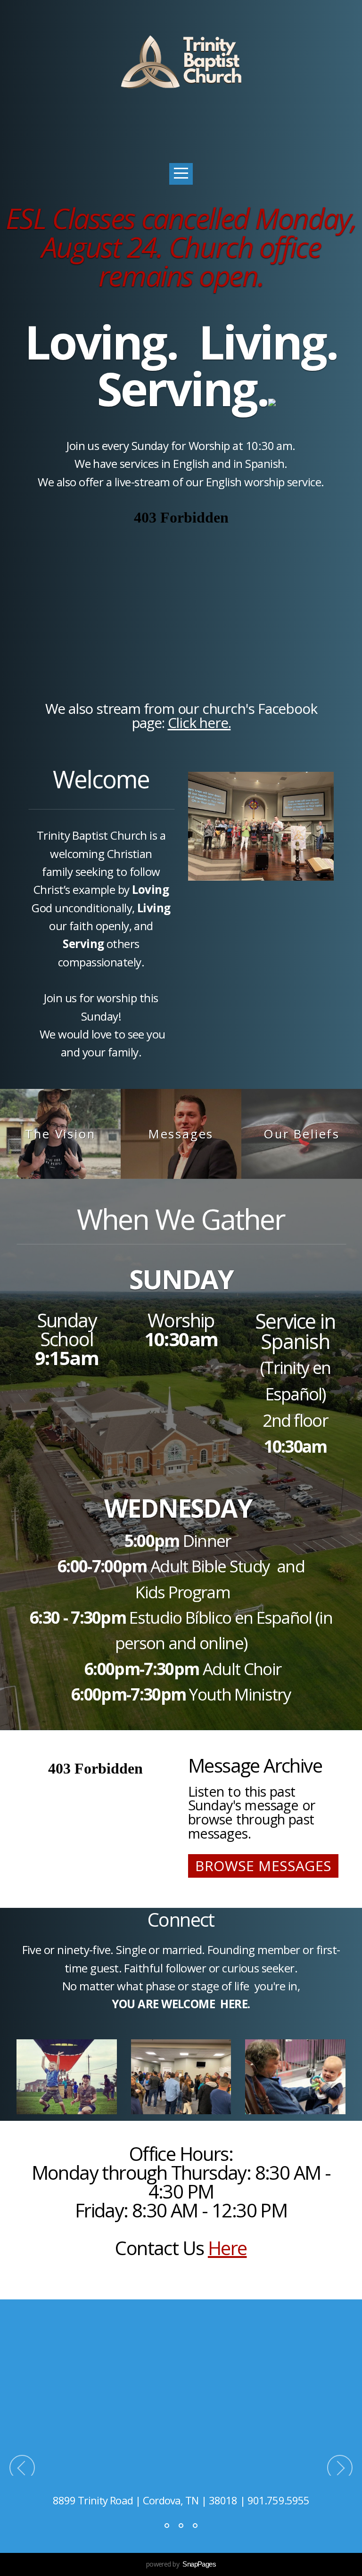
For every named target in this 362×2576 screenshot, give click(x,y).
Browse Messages (263, 1866)
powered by (181, 2564)
